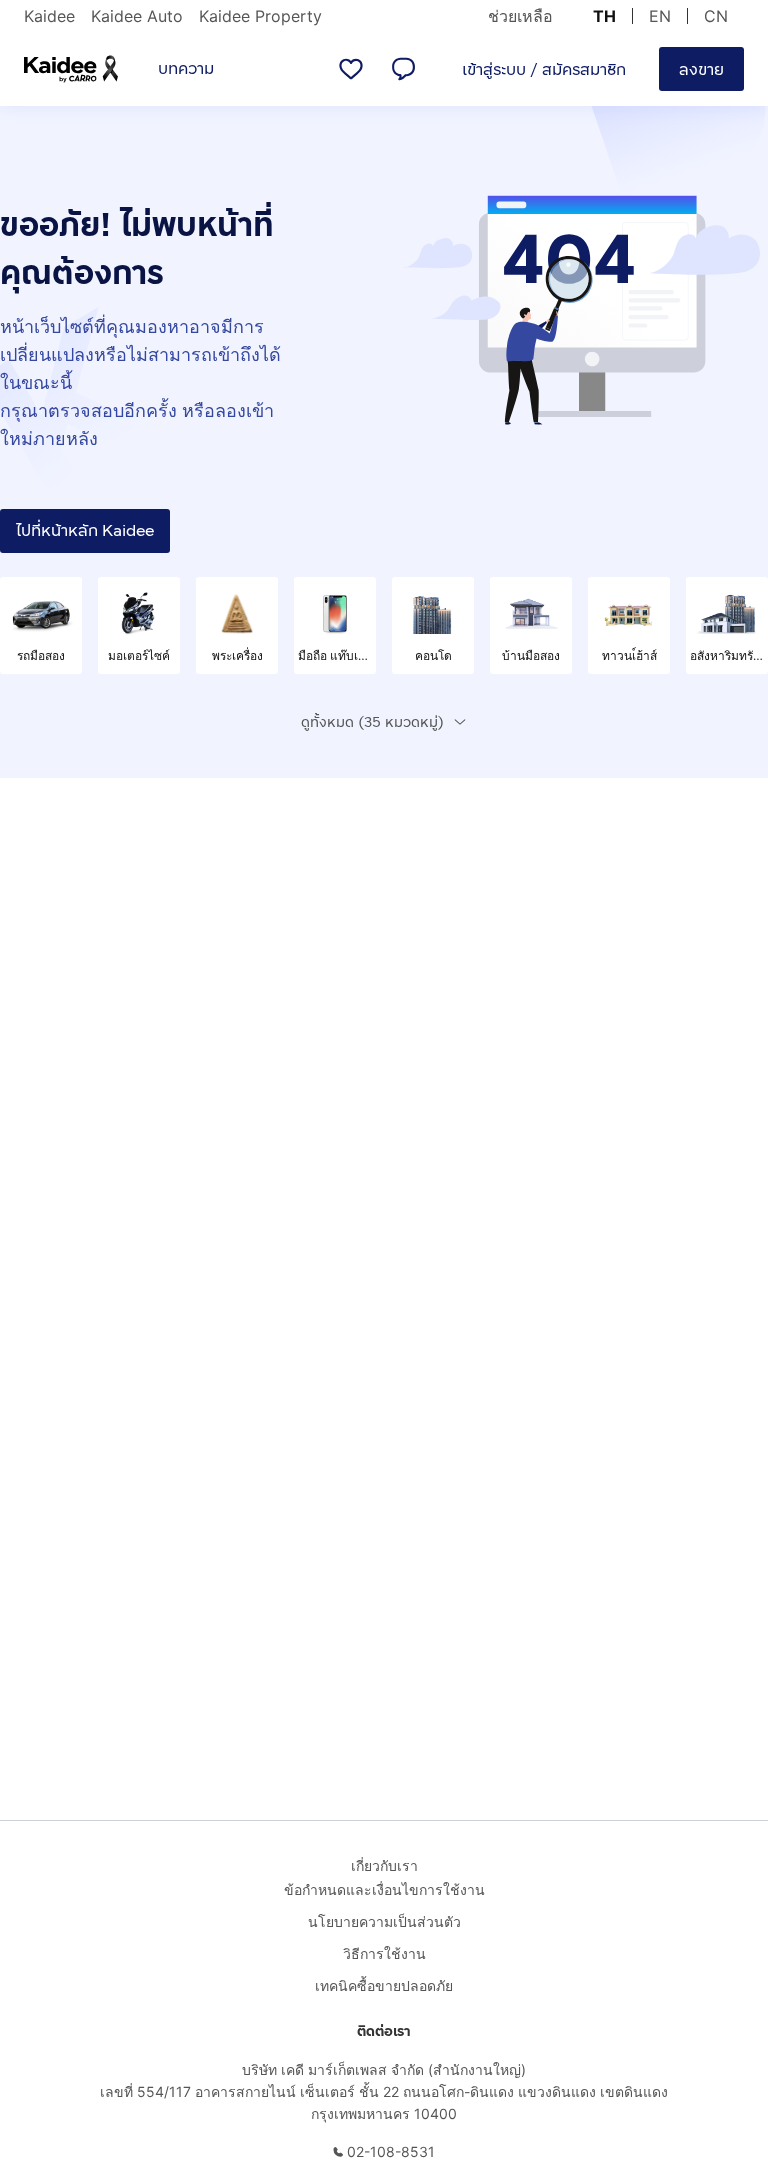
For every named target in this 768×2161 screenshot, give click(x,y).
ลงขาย (701, 69)
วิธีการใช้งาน (384, 1953)
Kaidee (49, 16)
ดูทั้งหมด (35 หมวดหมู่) (372, 722)
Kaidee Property (260, 16)
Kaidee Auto (137, 16)
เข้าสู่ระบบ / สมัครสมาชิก (544, 69)
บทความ (186, 68)
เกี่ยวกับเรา (384, 1865)
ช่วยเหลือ (520, 16)
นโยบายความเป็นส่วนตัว (384, 1921)
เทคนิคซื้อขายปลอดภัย (384, 1985)
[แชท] (403, 69)
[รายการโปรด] (351, 69)
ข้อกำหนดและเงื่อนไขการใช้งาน (384, 1889)
